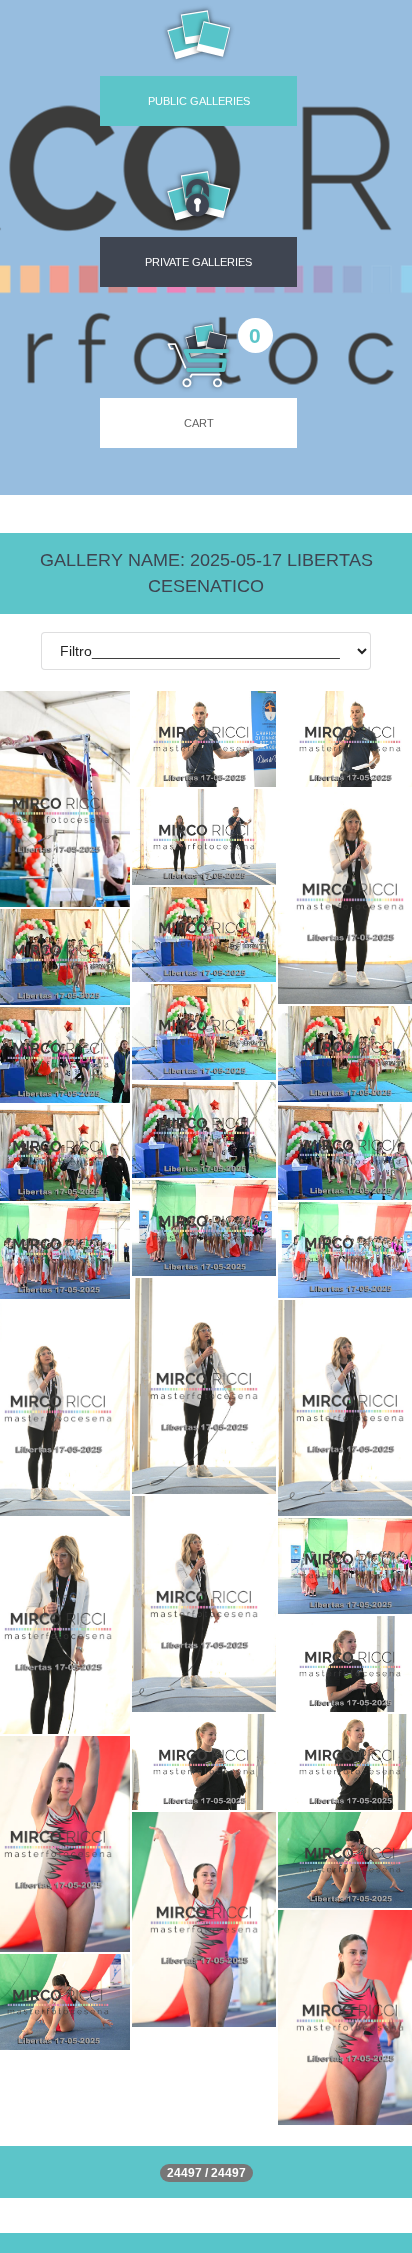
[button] (198, 222)
